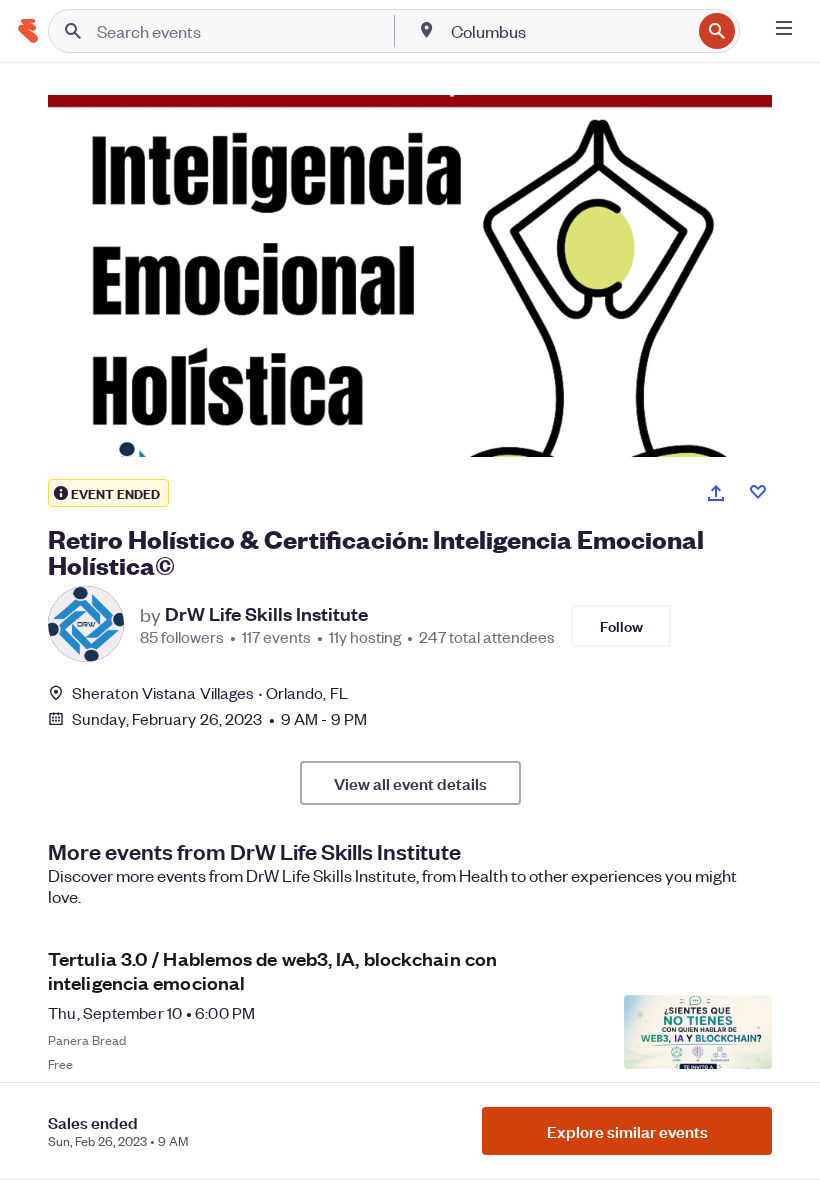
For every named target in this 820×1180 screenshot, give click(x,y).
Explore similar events (627, 1131)
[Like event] (758, 492)
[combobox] (569, 31)
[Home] (28, 31)
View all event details (410, 783)
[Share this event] (716, 493)
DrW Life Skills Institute (266, 614)
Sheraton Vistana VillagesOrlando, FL (210, 692)
